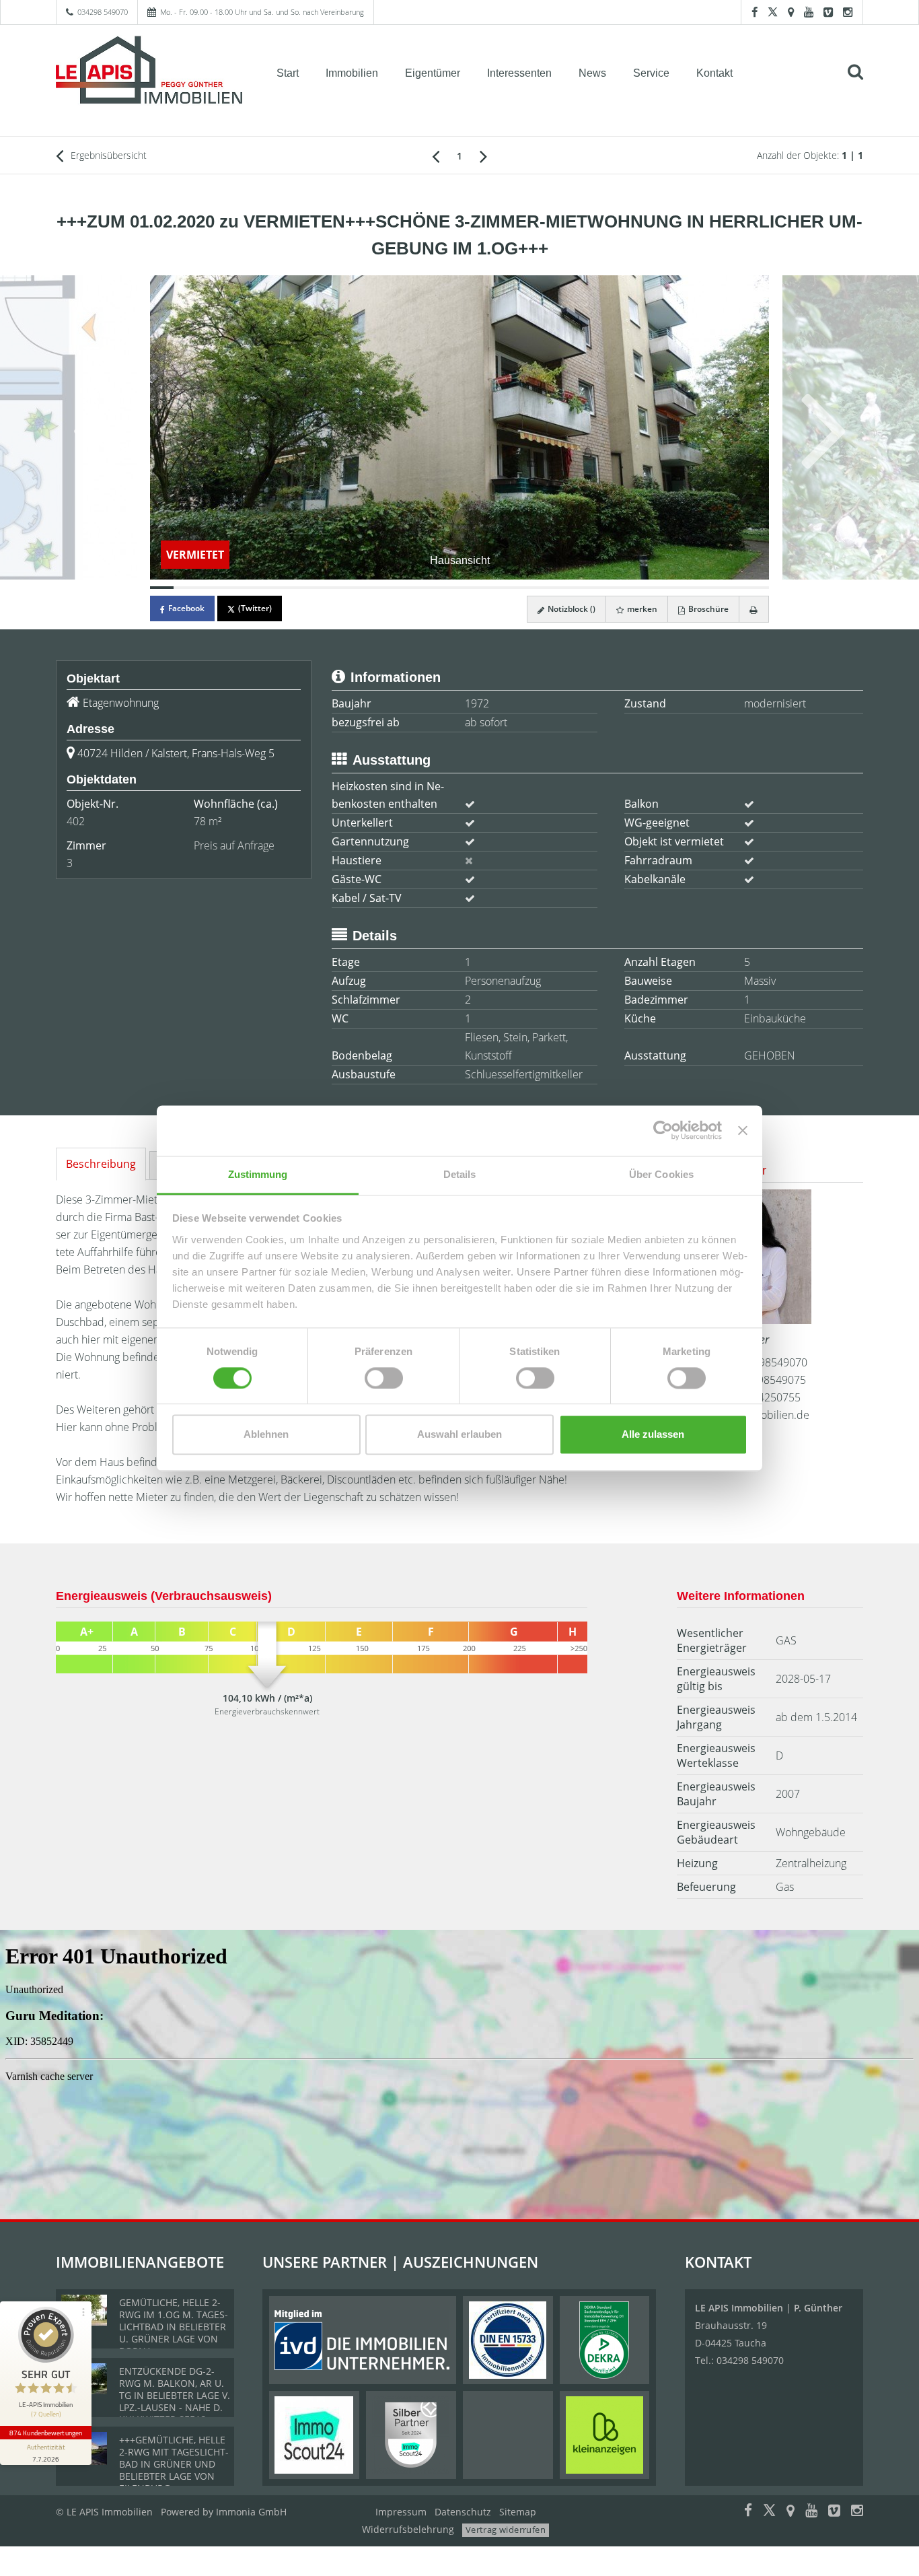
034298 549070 (103, 12)
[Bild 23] (685, 588)
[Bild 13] (448, 588)
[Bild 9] (352, 588)
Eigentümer (433, 73)
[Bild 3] (210, 588)
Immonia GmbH (251, 2512)
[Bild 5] (257, 588)
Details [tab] (460, 1174)
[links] (436, 155)
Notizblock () (571, 609)
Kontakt (714, 73)
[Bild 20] (614, 588)
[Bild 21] (638, 588)
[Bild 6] (281, 588)
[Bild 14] (471, 588)
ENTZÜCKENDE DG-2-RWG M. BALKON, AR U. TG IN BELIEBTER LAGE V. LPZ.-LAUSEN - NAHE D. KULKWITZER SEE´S (175, 2395)
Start (288, 73)
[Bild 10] (376, 588)
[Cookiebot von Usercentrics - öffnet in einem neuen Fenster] (663, 1130)
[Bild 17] (543, 588)
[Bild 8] (329, 588)
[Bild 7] (304, 588)
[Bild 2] (185, 588)
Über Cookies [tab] (661, 1174)
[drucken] (754, 609)
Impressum (401, 2512)
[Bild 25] (733, 588)
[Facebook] (755, 12)
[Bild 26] (757, 588)
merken (641, 609)
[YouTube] (809, 12)
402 (76, 821)
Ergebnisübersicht (107, 155)
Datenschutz (463, 2512)
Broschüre (707, 609)
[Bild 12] (424, 588)
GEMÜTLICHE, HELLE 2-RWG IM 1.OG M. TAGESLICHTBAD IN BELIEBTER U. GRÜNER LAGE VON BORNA (174, 2327)
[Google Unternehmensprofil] (791, 12)
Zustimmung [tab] (258, 1174)
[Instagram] (848, 12)
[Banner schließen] (743, 1130)
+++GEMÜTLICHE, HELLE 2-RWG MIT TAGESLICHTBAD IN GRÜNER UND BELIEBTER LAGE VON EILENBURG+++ (174, 2464)
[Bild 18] (566, 588)
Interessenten (519, 73)
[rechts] (483, 155)
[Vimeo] (828, 12)
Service (651, 73)
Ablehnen (266, 1435)
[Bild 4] (233, 588)
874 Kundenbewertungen (46, 2433)
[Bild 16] (519, 588)
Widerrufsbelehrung (408, 2529)
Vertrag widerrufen (506, 2530)
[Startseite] (149, 72)
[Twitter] (773, 12)
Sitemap (518, 2512)
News (592, 73)
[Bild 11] (400, 588)
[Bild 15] (495, 588)
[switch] (384, 1378)
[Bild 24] (709, 588)
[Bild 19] (590, 588)
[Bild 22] (662, 588)
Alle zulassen (653, 1435)
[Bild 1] (162, 588)
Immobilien (352, 73)
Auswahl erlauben (459, 1435)
